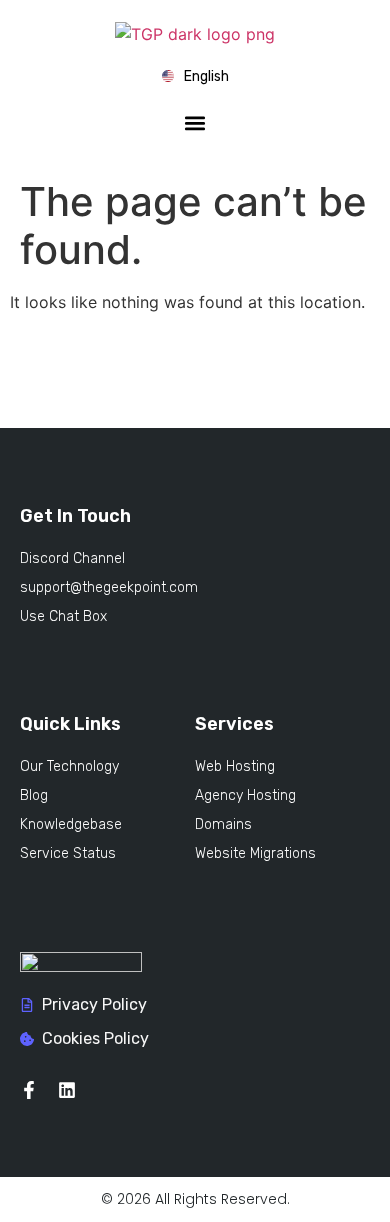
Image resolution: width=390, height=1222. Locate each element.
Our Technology (69, 766)
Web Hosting (235, 766)
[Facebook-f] (29, 1090)
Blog (34, 795)
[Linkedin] (67, 1090)
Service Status (68, 853)
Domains (223, 824)
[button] (195, 123)
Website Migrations (255, 853)
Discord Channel (72, 558)
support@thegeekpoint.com (109, 587)
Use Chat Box (63, 616)
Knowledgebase (71, 824)
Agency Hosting (245, 795)
